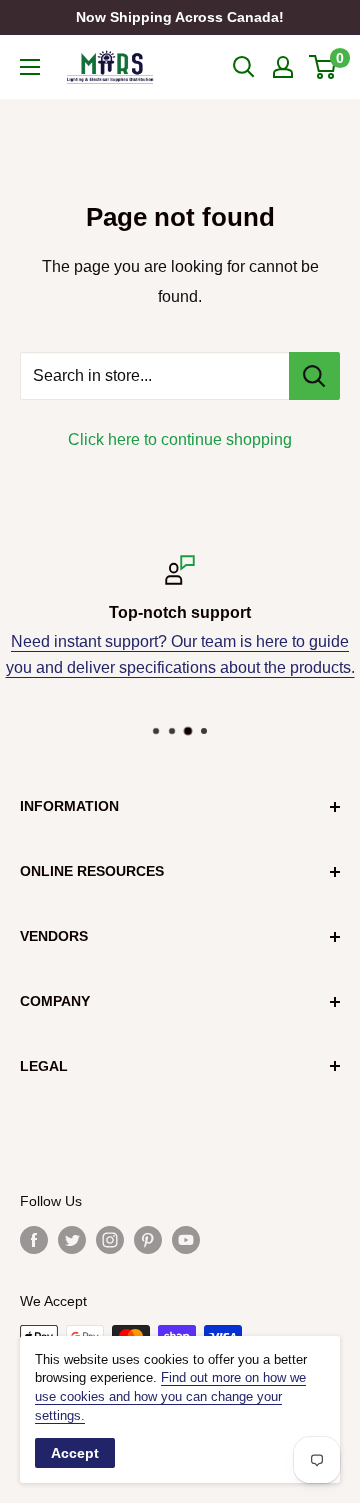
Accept (75, 1453)
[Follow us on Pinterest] (148, 1240)
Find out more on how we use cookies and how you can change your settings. (170, 1396)
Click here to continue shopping (180, 439)
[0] (323, 67)
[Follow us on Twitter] (72, 1240)
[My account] (283, 67)
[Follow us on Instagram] (110, 1240)
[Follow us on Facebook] (34, 1240)
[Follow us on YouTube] (186, 1240)
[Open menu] (30, 67)
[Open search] (244, 67)
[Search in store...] (314, 376)
